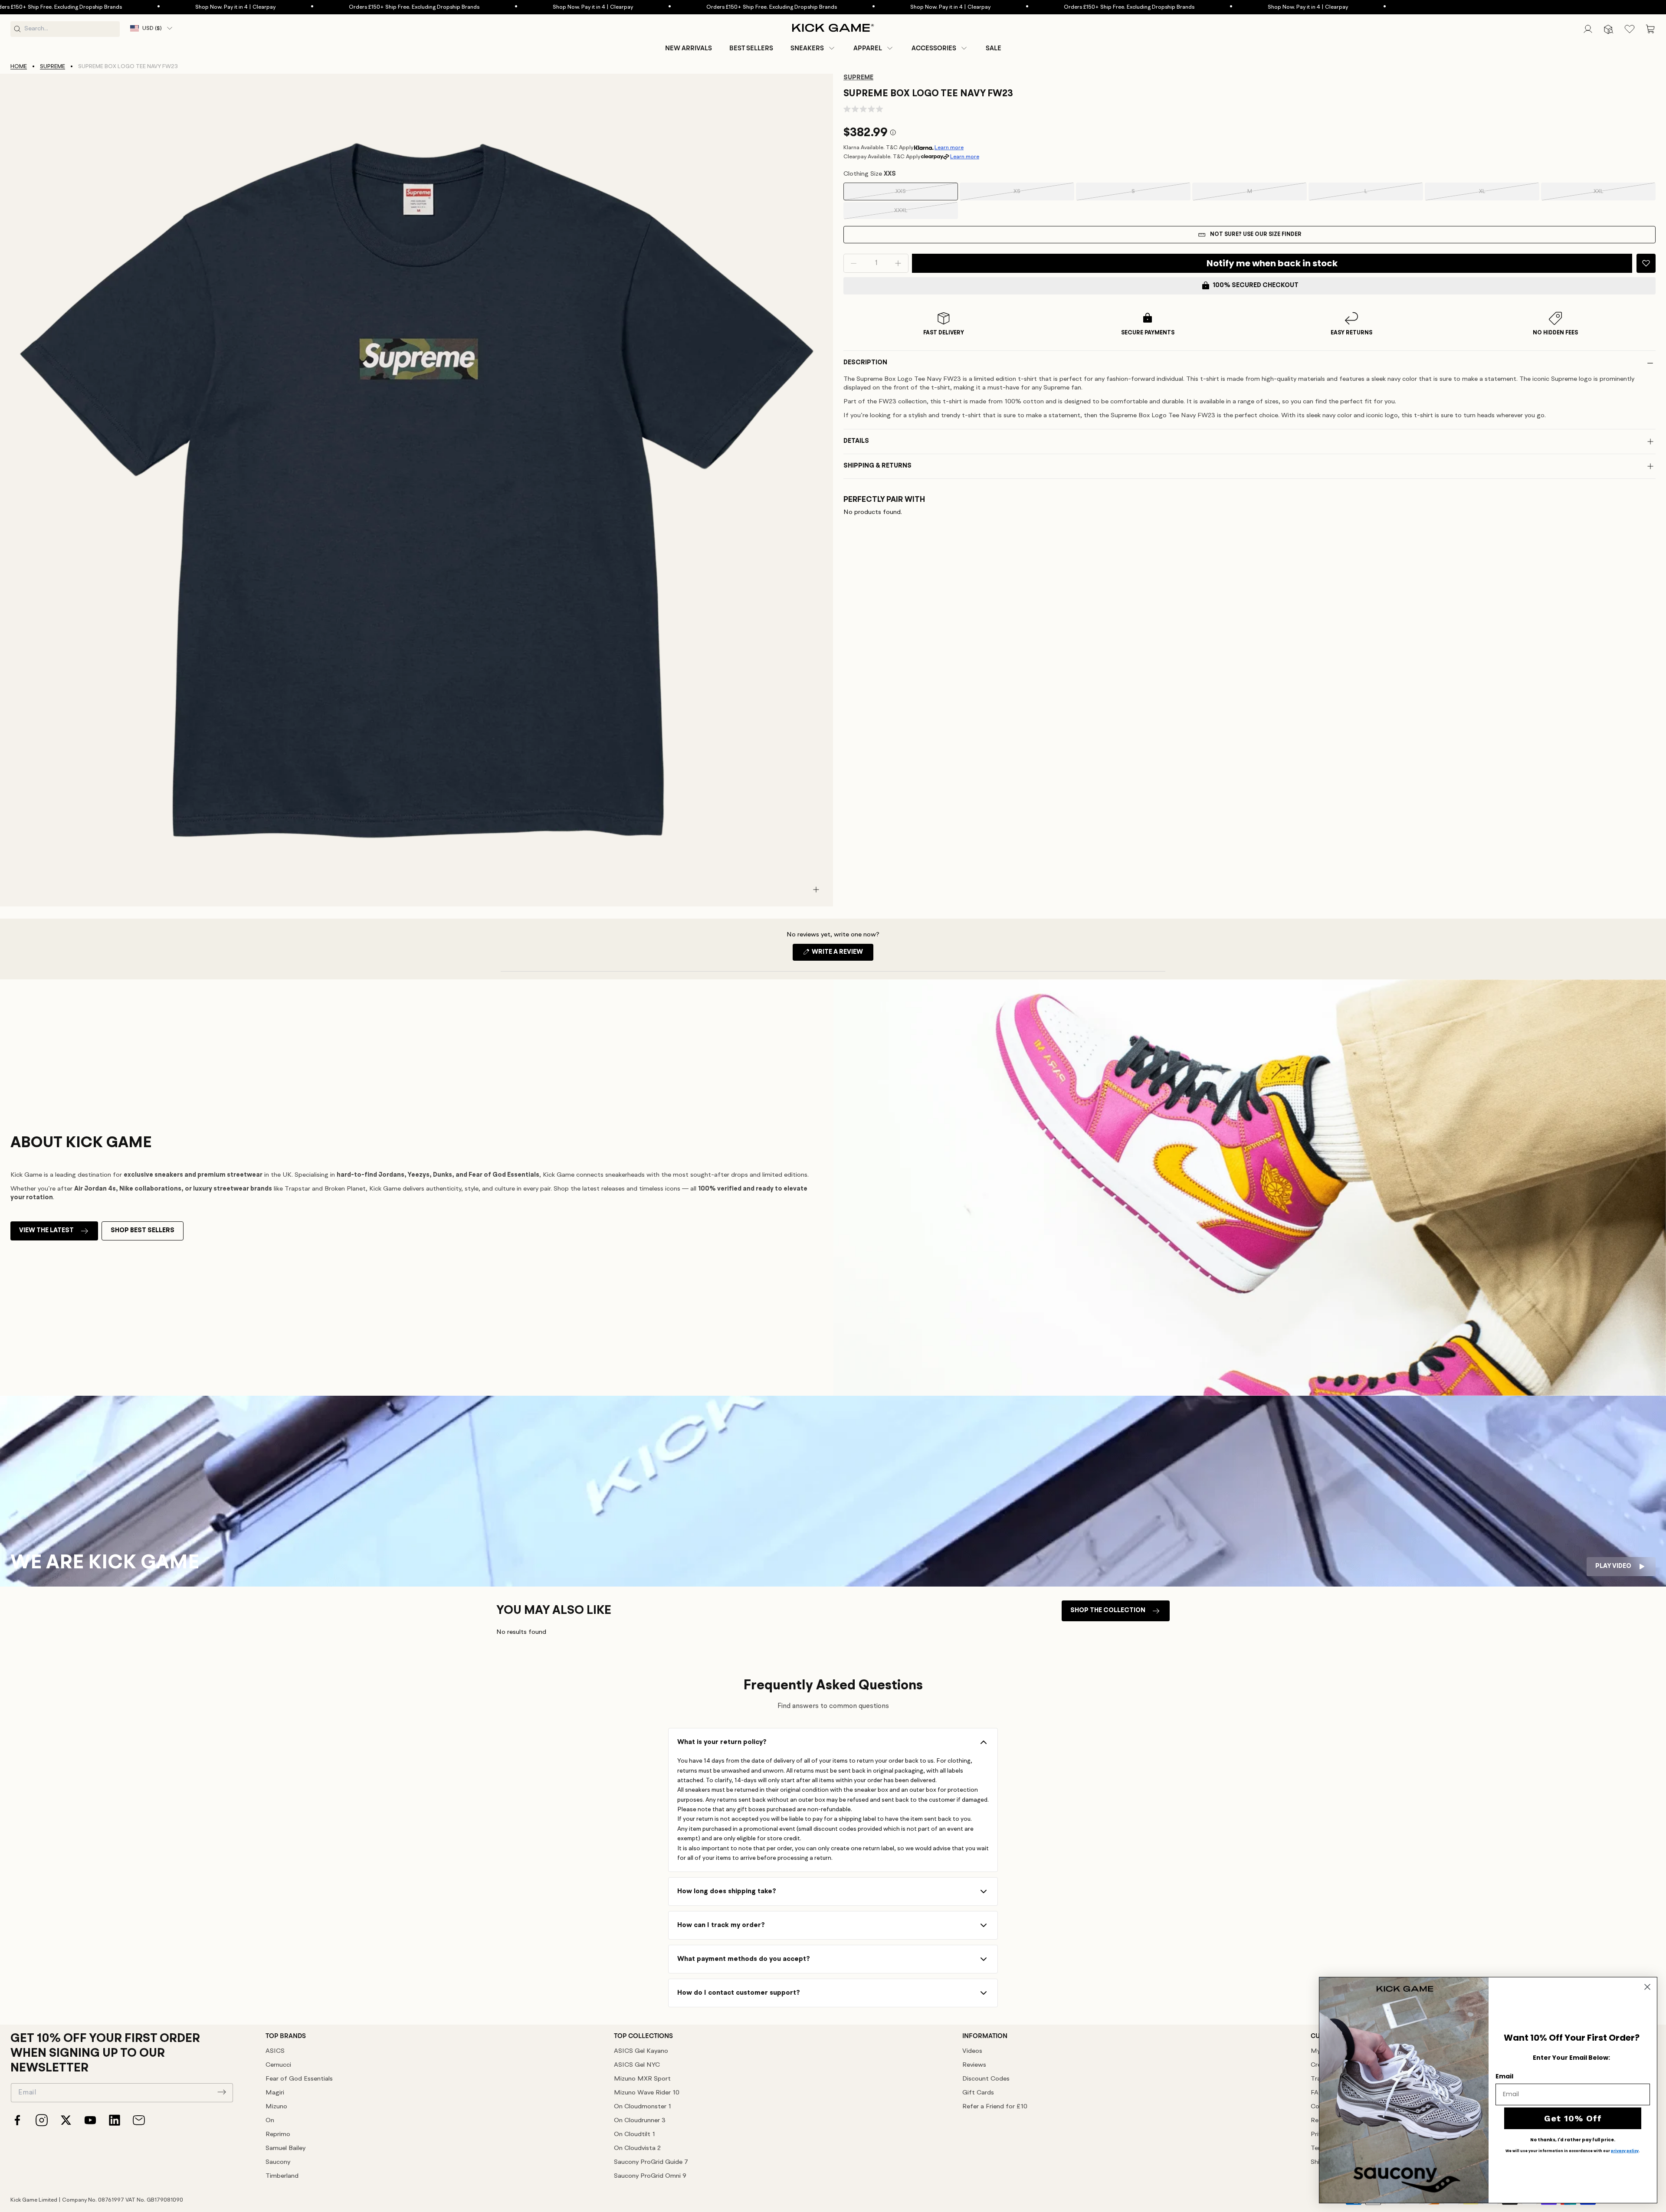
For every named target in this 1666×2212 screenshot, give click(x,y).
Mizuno (276, 2107)
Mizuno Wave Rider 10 (647, 2093)
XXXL (912, 213)
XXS (912, 195)
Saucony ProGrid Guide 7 (651, 2162)
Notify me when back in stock (1272, 263)
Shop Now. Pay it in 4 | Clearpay (100, 7)
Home (19, 67)
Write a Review (842, 955)
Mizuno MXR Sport (642, 2079)
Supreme (52, 67)
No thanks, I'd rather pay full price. (1573, 2140)
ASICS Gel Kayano (641, 2051)
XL (1495, 195)
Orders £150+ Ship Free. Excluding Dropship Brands (278, 7)
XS (1029, 195)
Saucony (278, 2162)
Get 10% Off (1573, 2118)
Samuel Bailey (285, 2148)
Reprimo (278, 2135)
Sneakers (807, 48)
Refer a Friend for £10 (995, 2107)
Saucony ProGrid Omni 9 (650, 2176)
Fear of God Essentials (299, 2079)
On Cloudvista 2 (637, 2148)
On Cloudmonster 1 (643, 2107)
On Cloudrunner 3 (640, 2121)
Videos (972, 2051)
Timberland (282, 2176)
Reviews (974, 2065)
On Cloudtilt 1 (635, 2135)
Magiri (275, 2093)
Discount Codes (986, 2079)
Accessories (934, 48)
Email (1504, 2076)
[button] (813, 48)
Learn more (949, 148)
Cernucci (278, 2065)
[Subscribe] (222, 2092)
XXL (1610, 195)
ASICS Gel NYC (637, 2065)
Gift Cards (978, 2093)
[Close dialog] (1647, 1987)
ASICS (275, 2051)
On (270, 2121)
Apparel (868, 48)
